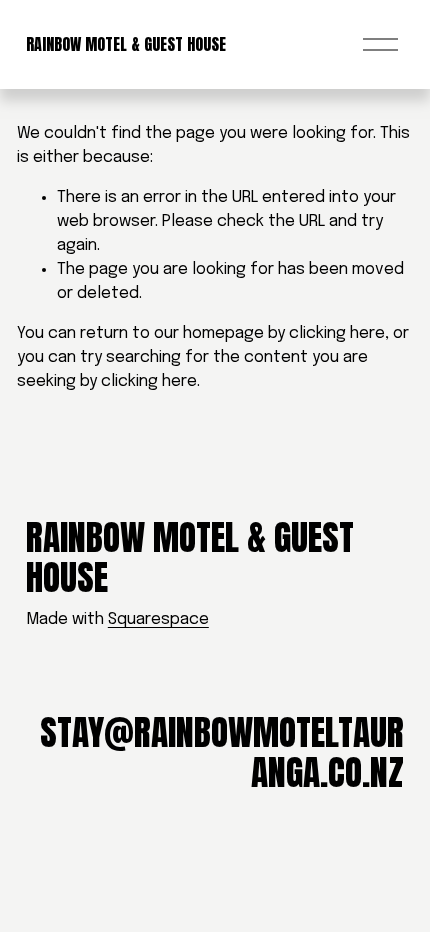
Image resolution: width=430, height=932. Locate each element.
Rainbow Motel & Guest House (126, 44)
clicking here (337, 333)
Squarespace (158, 619)
